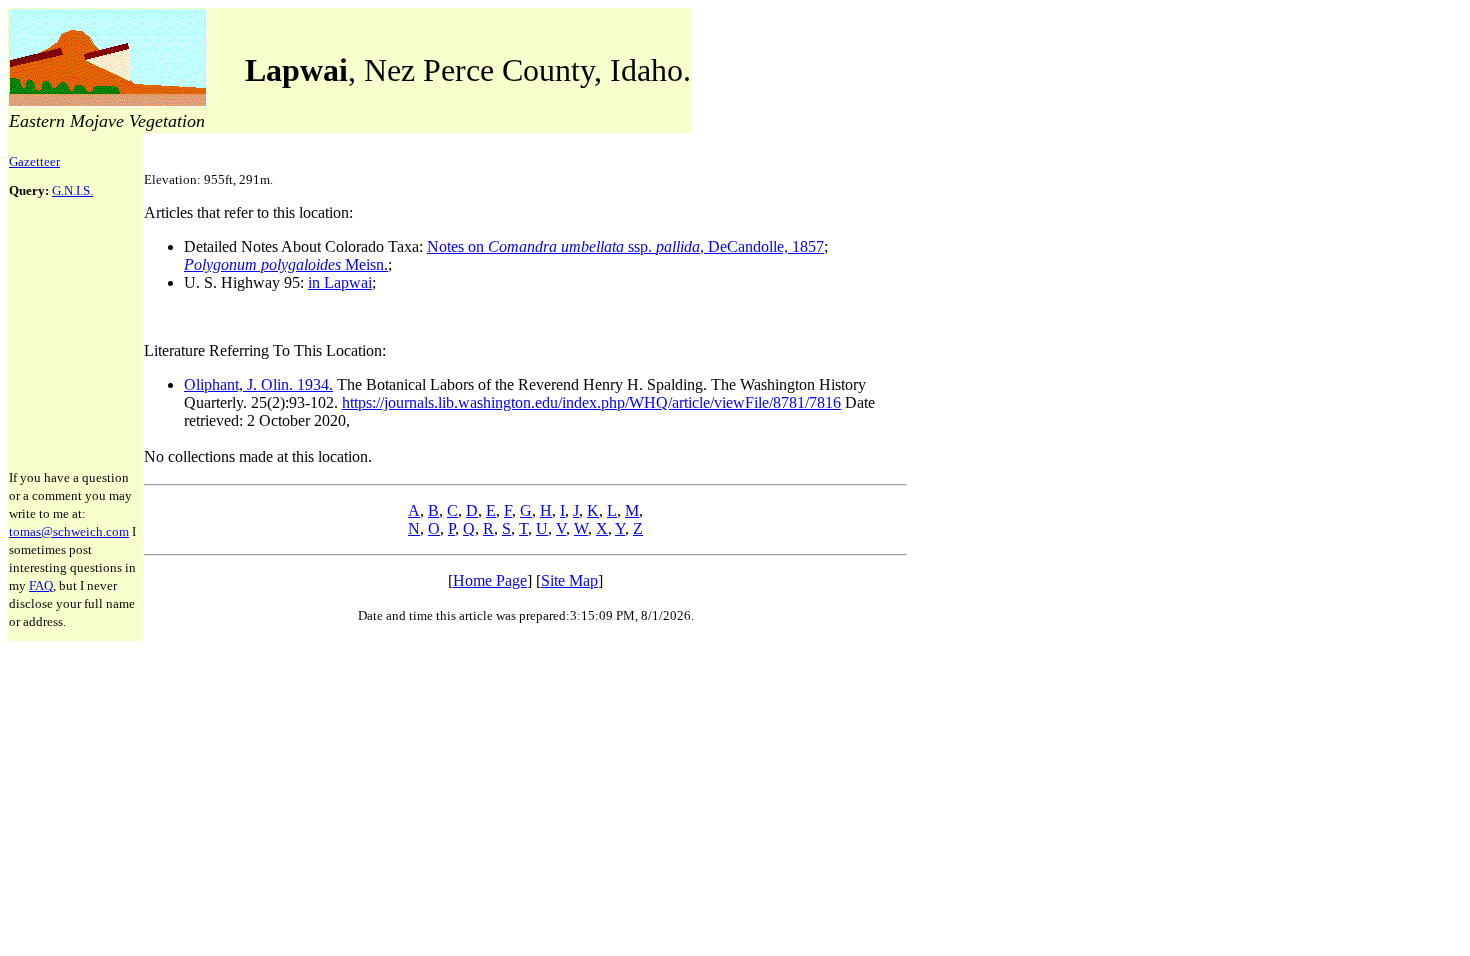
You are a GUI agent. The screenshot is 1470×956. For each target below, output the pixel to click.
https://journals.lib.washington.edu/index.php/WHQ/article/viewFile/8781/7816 (591, 402)
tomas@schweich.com (69, 531)
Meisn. (286, 264)
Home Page (490, 580)
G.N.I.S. (72, 190)
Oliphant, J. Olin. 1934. (258, 384)
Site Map (569, 580)
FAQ (41, 585)
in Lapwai (340, 282)
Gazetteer (34, 161)
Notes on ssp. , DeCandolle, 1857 (625, 246)
